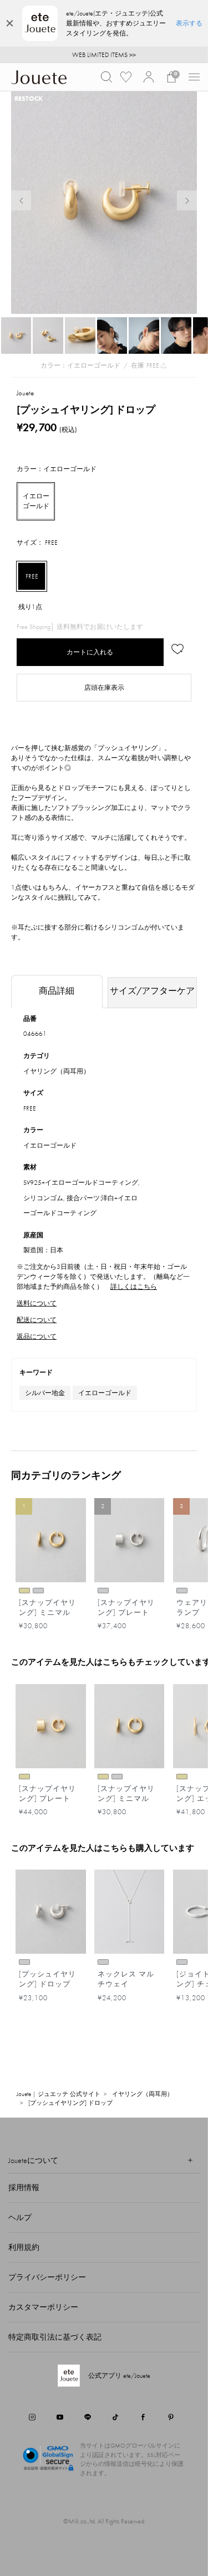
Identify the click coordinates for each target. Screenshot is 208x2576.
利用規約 (24, 2247)
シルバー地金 (45, 1393)
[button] (106, 77)
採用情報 (24, 2187)
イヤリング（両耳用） (57, 1071)
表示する (189, 23)
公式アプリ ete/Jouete (119, 2376)
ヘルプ (20, 2217)
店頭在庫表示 (104, 688)
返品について (37, 1336)
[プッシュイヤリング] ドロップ (70, 2103)
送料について (37, 1303)
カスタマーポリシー (43, 2307)
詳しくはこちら (134, 1287)
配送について (37, 1320)
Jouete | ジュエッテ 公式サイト (59, 2094)
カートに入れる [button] (90, 652)
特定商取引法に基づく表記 (55, 2337)
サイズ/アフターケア (152, 991)
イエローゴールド (105, 1393)
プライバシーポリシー (47, 2277)
